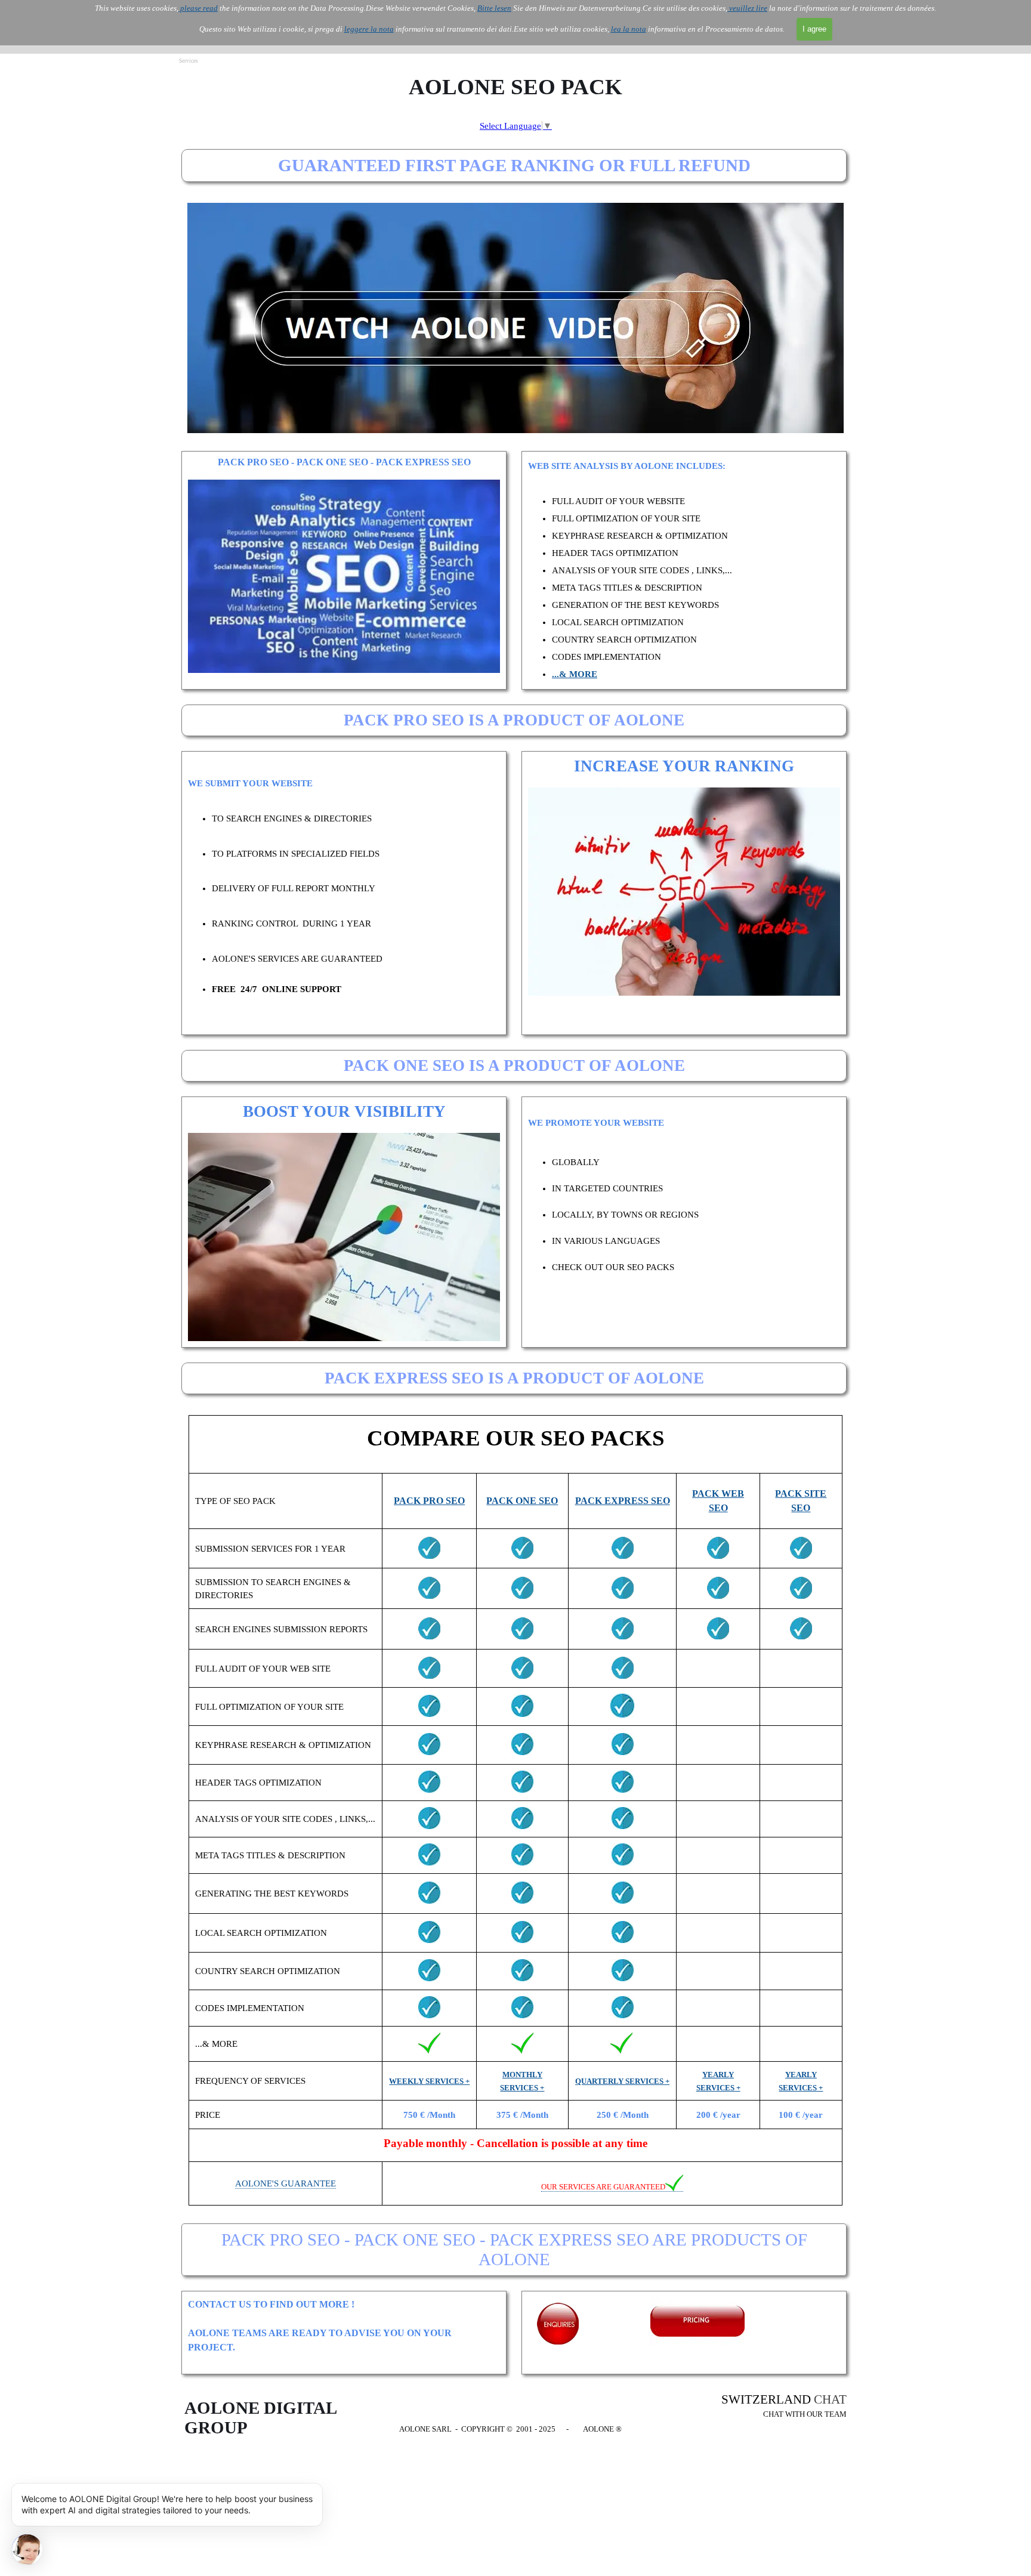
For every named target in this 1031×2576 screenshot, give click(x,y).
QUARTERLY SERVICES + (622, 2081)
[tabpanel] (684, 570)
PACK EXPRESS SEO (623, 1501)
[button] (612, 2187)
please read (198, 8)
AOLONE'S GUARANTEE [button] (285, 2183)
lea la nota (629, 29)
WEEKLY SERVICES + (429, 2081)
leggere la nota (369, 29)
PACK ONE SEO (522, 1501)
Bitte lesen (494, 8)
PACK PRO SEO (429, 1501)
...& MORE (575, 674)
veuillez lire (747, 8)
